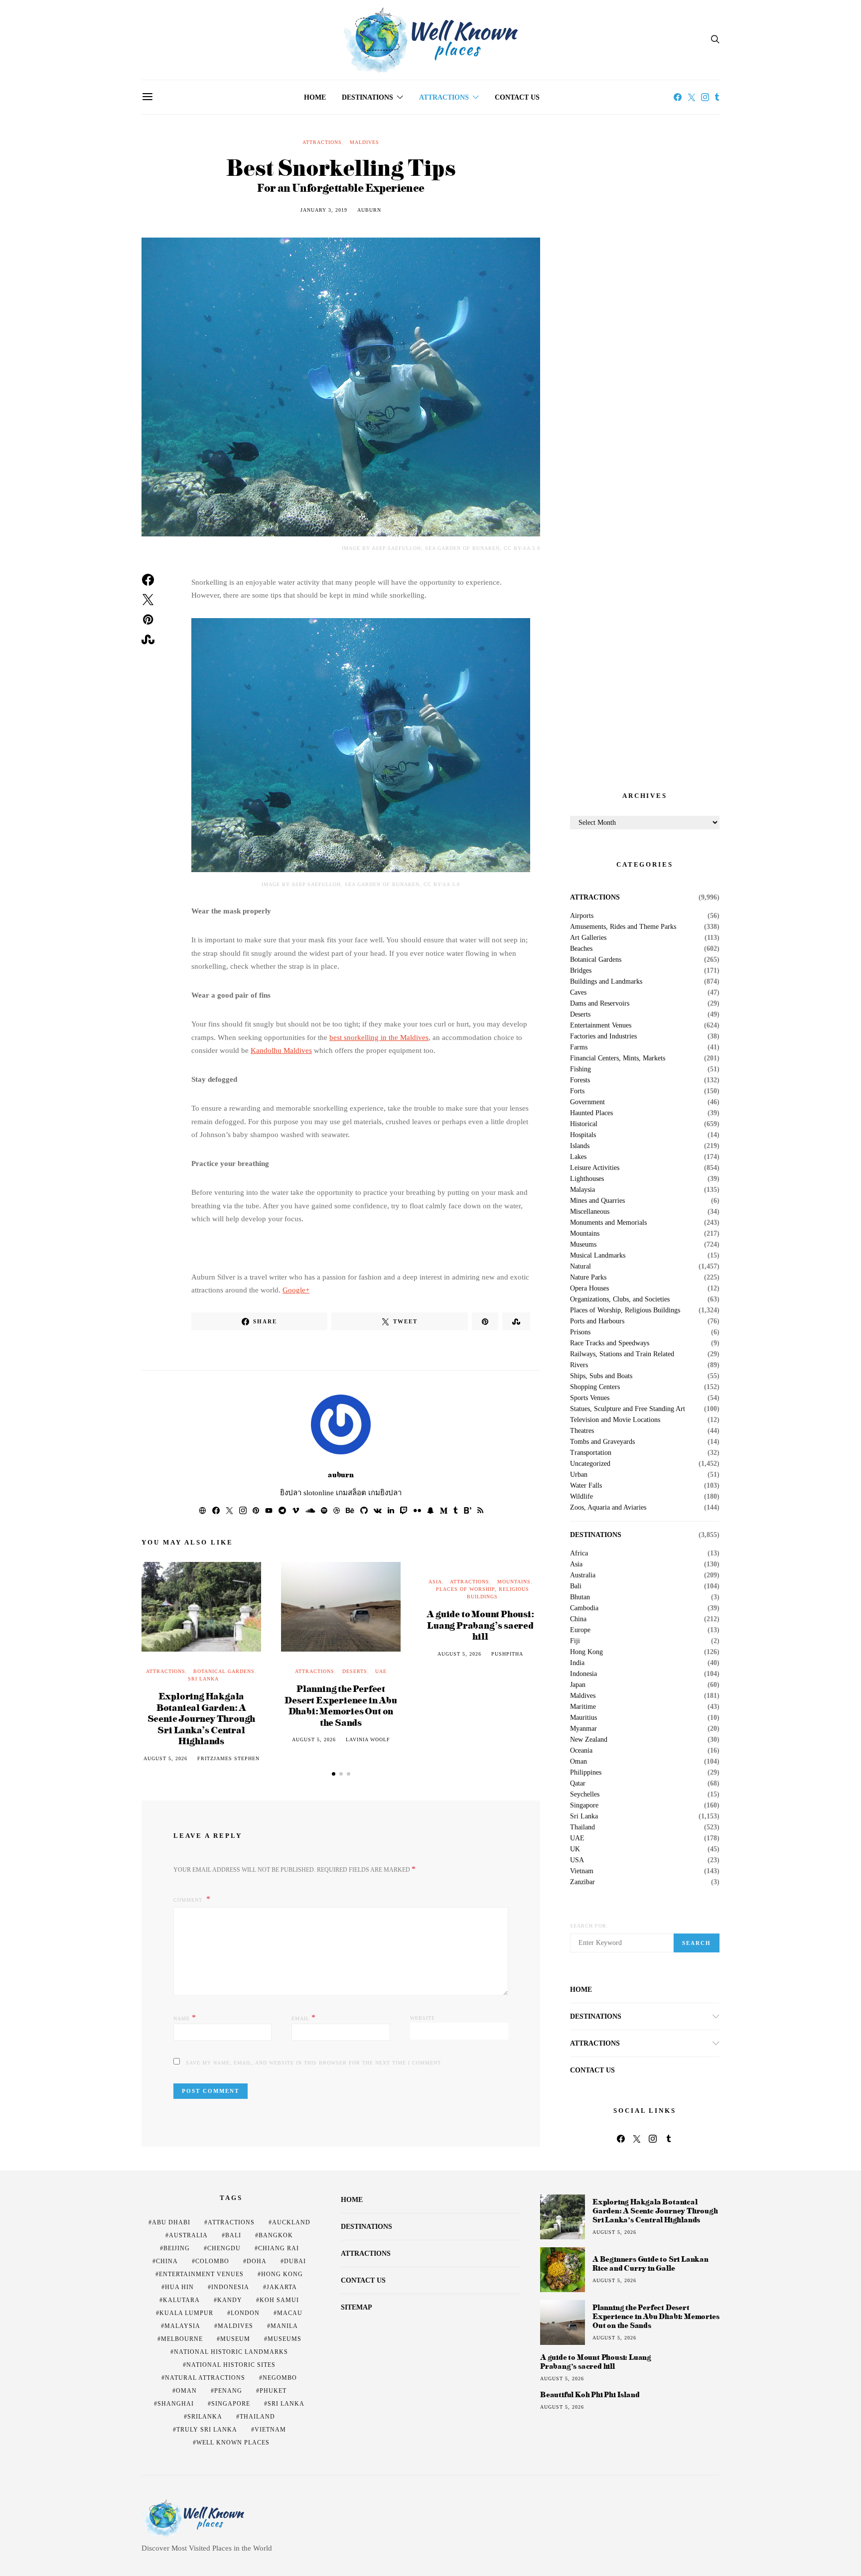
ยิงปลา (291, 1493)
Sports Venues (590, 1398)
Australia (583, 1575)
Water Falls (586, 1486)
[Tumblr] (717, 97)
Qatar (578, 1784)
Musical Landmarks (598, 1256)
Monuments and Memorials (608, 1223)
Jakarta (282, 2287)
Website (423, 2018)
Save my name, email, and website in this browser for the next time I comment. (314, 2063)
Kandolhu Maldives (281, 1050)
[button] (334, 1774)
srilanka (205, 2417)
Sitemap (357, 2307)
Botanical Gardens (224, 1671)
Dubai (295, 2261)
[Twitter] (692, 97)
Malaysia (582, 1190)
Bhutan (580, 1597)
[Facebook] (678, 97)
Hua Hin (179, 2287)
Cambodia (584, 1608)
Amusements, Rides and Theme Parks (623, 927)
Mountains (514, 1582)
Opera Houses (589, 1288)
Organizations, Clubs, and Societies (620, 1299)
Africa (579, 1553)
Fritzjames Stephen (228, 1758)
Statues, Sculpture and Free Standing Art (628, 1409)
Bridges (581, 971)
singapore (231, 2404)
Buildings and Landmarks (606, 982)
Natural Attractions (205, 2378)
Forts (577, 1091)
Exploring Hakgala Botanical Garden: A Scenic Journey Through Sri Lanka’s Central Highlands (202, 1718)
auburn (369, 210)
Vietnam (582, 1871)
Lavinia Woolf (368, 1739)
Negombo (280, 2378)
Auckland (291, 2222)
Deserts (355, 1671)
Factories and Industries (603, 1036)
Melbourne (182, 2339)
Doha (257, 2261)
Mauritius (583, 1718)
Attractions (444, 97)
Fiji (575, 1641)
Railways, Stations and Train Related (622, 1354)
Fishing (580, 1069)
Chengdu (224, 2248)
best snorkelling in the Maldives (379, 1037)
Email (304, 2017)
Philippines (586, 1773)
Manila (284, 2326)
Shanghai (176, 2404)
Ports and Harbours (597, 1321)
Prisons (580, 1332)
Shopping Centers (595, 1387)
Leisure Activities (595, 1168)
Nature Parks (588, 1278)
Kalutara (181, 2300)
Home (315, 97)
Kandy (230, 2300)
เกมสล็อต (351, 1493)
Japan (578, 1685)
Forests (580, 1080)
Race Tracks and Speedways (610, 1343)
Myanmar (583, 1729)
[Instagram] (705, 97)
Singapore (584, 1805)
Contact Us (517, 97)
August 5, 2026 (165, 1758)
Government (587, 1102)
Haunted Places (591, 1113)
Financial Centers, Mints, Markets (618, 1058)
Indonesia (583, 1674)
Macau (290, 2313)
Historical (584, 1124)
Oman (578, 1762)
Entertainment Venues (601, 1026)
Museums (583, 1245)
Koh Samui (279, 2300)
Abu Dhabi (171, 2222)
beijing (177, 2248)
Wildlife (581, 1497)
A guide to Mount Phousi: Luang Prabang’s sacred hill (480, 1625)
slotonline (319, 1493)
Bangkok (276, 2235)
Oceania (581, 1751)
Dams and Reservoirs (600, 1004)
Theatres (582, 1431)
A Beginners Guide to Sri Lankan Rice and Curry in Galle (650, 2263)
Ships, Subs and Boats (601, 1376)
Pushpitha (507, 1654)
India (577, 1663)
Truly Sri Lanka (207, 2430)
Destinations (367, 97)
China (578, 1619)
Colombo (212, 2261)
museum (235, 2339)
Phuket (273, 2391)
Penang (228, 2391)
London (245, 2313)
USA (577, 1860)
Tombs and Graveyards (602, 1442)
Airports (582, 916)
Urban (579, 1475)
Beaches (581, 949)
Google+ (296, 1290)
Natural (580, 1267)
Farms (579, 1047)
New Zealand (589, 1740)
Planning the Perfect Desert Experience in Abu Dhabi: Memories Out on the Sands (341, 1705)
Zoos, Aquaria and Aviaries (608, 1508)
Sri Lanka (203, 1679)
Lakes (578, 1157)
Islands (580, 1146)
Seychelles (585, 1795)
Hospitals (583, 1135)
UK (575, 1849)
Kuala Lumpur (186, 2313)
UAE (381, 1671)
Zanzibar (582, 1882)
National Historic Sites (231, 2365)
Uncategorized (590, 1464)
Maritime (583, 1707)
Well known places (233, 2443)
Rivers (579, 1365)
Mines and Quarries (597, 1201)
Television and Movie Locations (615, 1420)
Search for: (589, 1926)
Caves (578, 993)
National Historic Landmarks (231, 2352)
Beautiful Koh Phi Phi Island (590, 2395)
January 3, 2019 (324, 210)
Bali (576, 1586)
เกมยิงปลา (385, 1493)
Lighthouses (587, 1179)
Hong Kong (586, 1652)
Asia (435, 1582)
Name (185, 2017)
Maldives (364, 142)
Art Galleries (588, 938)
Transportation (591, 1453)
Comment (189, 1900)
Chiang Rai (279, 2248)
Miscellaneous (590, 1212)
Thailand (582, 1827)
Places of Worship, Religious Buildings (625, 1310)
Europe (580, 1630)
